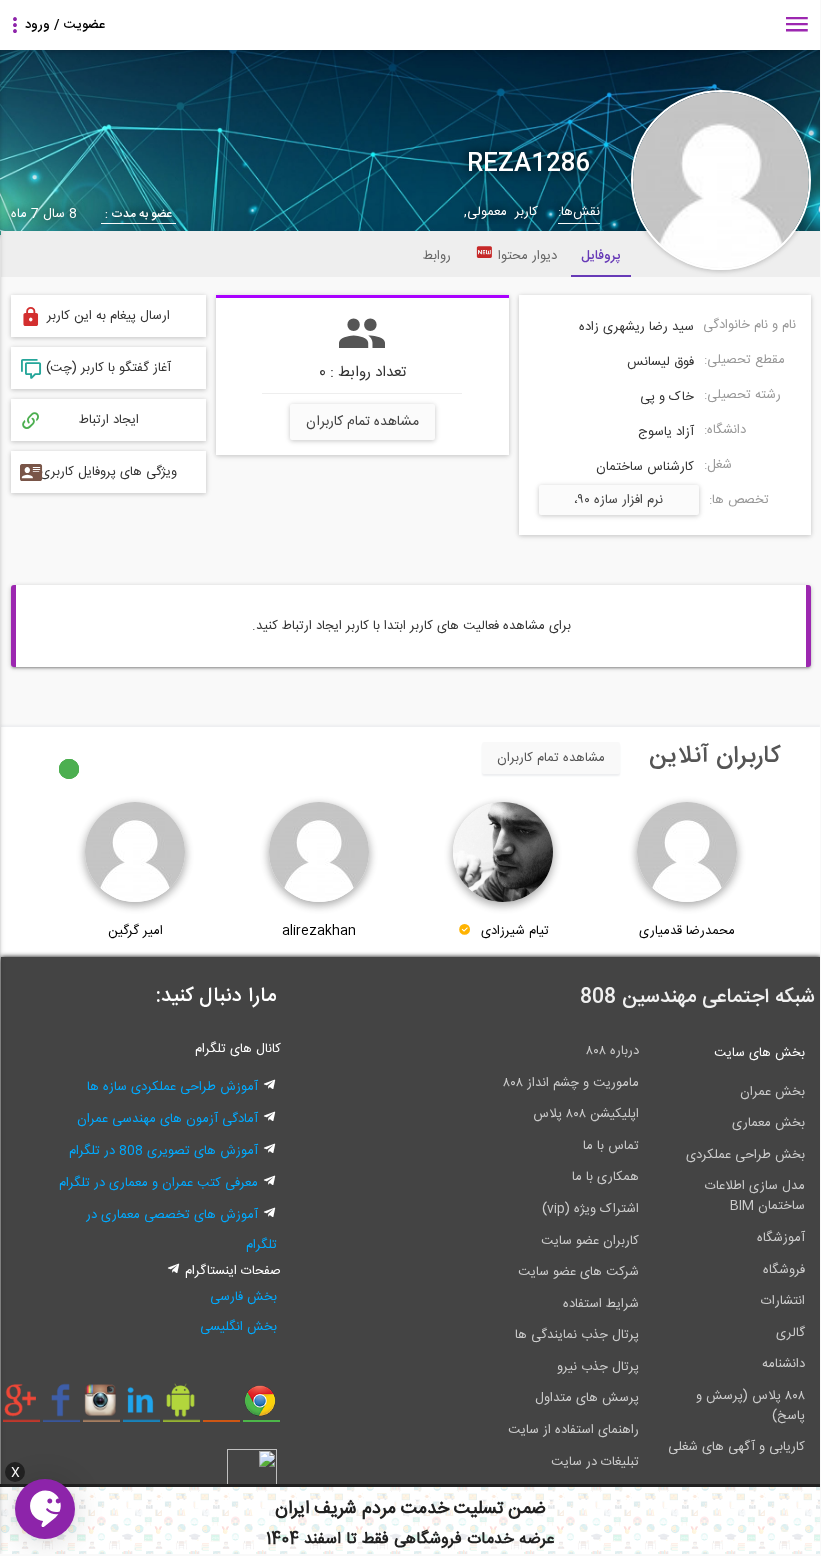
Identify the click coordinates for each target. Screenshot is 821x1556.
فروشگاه (784, 1270)
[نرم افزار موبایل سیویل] (181, 1408)
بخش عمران (772, 1092)
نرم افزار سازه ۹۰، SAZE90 (618, 502)
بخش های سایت (759, 1053)
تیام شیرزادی (515, 931)
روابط (437, 256)
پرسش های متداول (587, 1398)
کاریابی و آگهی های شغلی (736, 1447)
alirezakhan (319, 931)
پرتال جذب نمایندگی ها (577, 1335)
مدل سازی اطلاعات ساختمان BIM (755, 1196)
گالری (790, 1333)
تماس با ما (611, 1146)
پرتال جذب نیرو (598, 1367)
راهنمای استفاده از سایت (573, 1430)
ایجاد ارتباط (109, 420)
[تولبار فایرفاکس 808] (221, 1408)
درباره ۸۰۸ (612, 1051)
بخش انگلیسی (238, 1327)
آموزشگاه (781, 1238)
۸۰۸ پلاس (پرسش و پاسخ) (750, 1406)
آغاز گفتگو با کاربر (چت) (108, 368)
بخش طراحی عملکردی (745, 1155)
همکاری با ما (605, 1177)
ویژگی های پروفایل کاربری (108, 472)
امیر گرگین (135, 931)
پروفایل (601, 256)
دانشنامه (783, 1364)
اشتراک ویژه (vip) (590, 1209)
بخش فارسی (243, 1297)
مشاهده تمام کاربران (362, 422)
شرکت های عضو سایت (578, 1272)
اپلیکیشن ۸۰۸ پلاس (586, 1114)
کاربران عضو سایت (590, 1241)
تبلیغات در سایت (595, 1462)
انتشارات (783, 1301)
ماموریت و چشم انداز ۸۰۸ (571, 1083)
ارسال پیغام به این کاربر (108, 316)
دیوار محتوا (527, 256)
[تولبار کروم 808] (261, 1408)
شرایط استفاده (601, 1304)
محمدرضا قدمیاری (687, 931)
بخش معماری (768, 1123)
